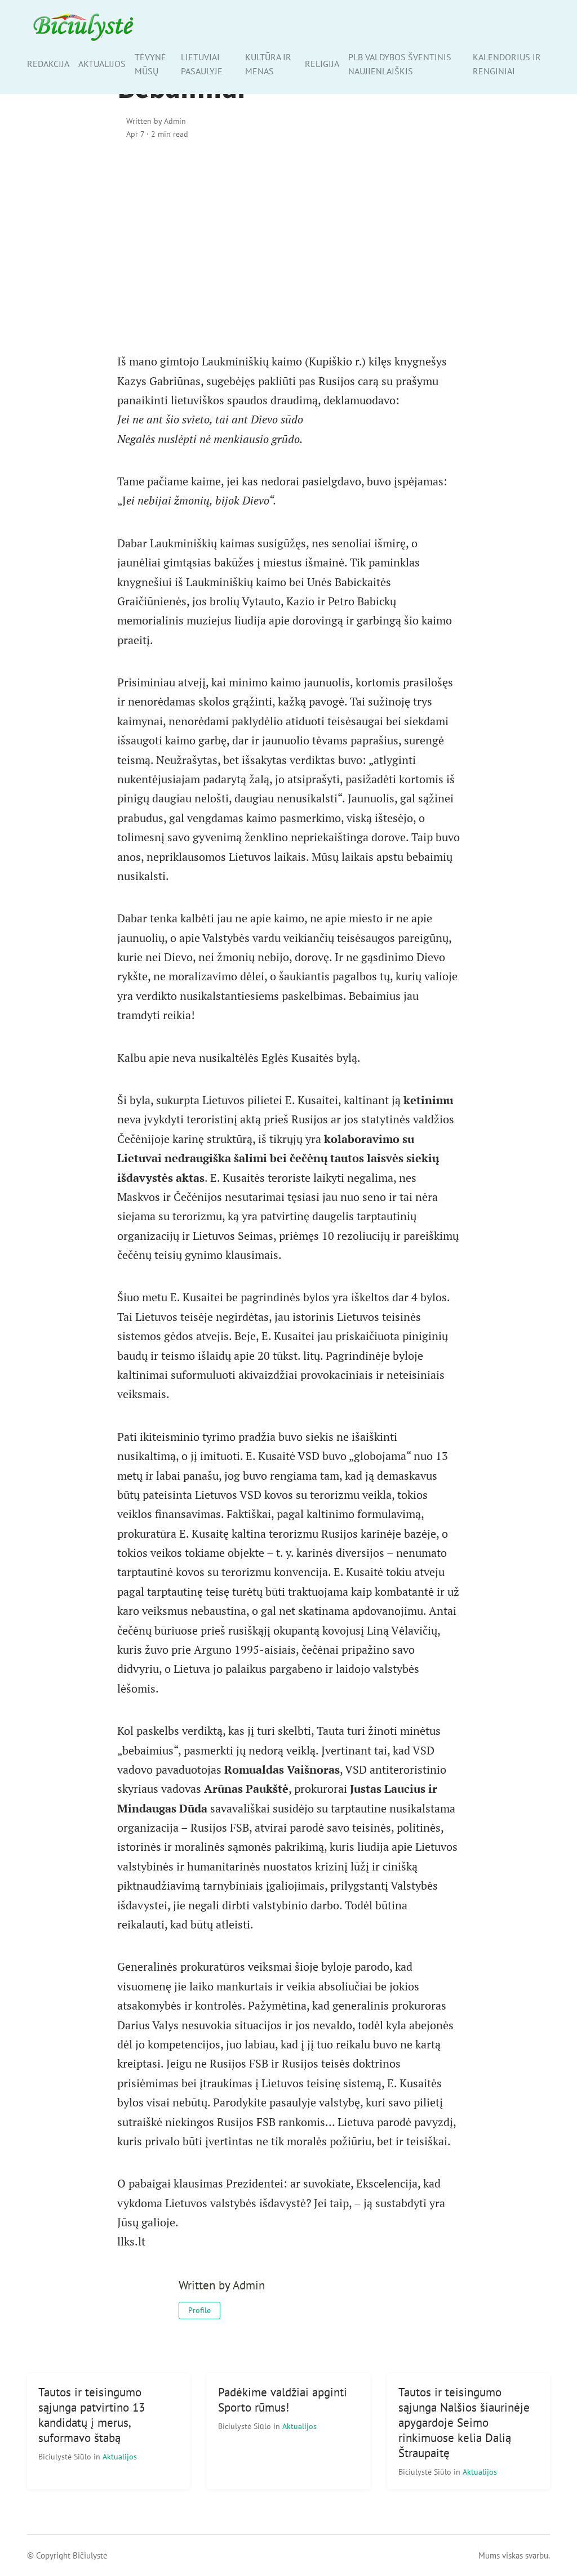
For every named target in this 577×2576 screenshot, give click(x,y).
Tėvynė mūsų (150, 64)
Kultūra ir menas (268, 64)
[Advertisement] (289, 246)
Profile (199, 2310)
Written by (156, 121)
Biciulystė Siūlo (66, 2456)
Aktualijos (102, 64)
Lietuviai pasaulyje (202, 64)
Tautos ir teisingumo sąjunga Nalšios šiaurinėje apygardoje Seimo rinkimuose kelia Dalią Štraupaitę (464, 2423)
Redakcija (48, 64)
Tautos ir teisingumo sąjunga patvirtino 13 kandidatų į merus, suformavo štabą (92, 2415)
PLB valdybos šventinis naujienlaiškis (400, 64)
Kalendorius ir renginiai (507, 64)
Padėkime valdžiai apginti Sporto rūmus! (283, 2400)
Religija (322, 64)
